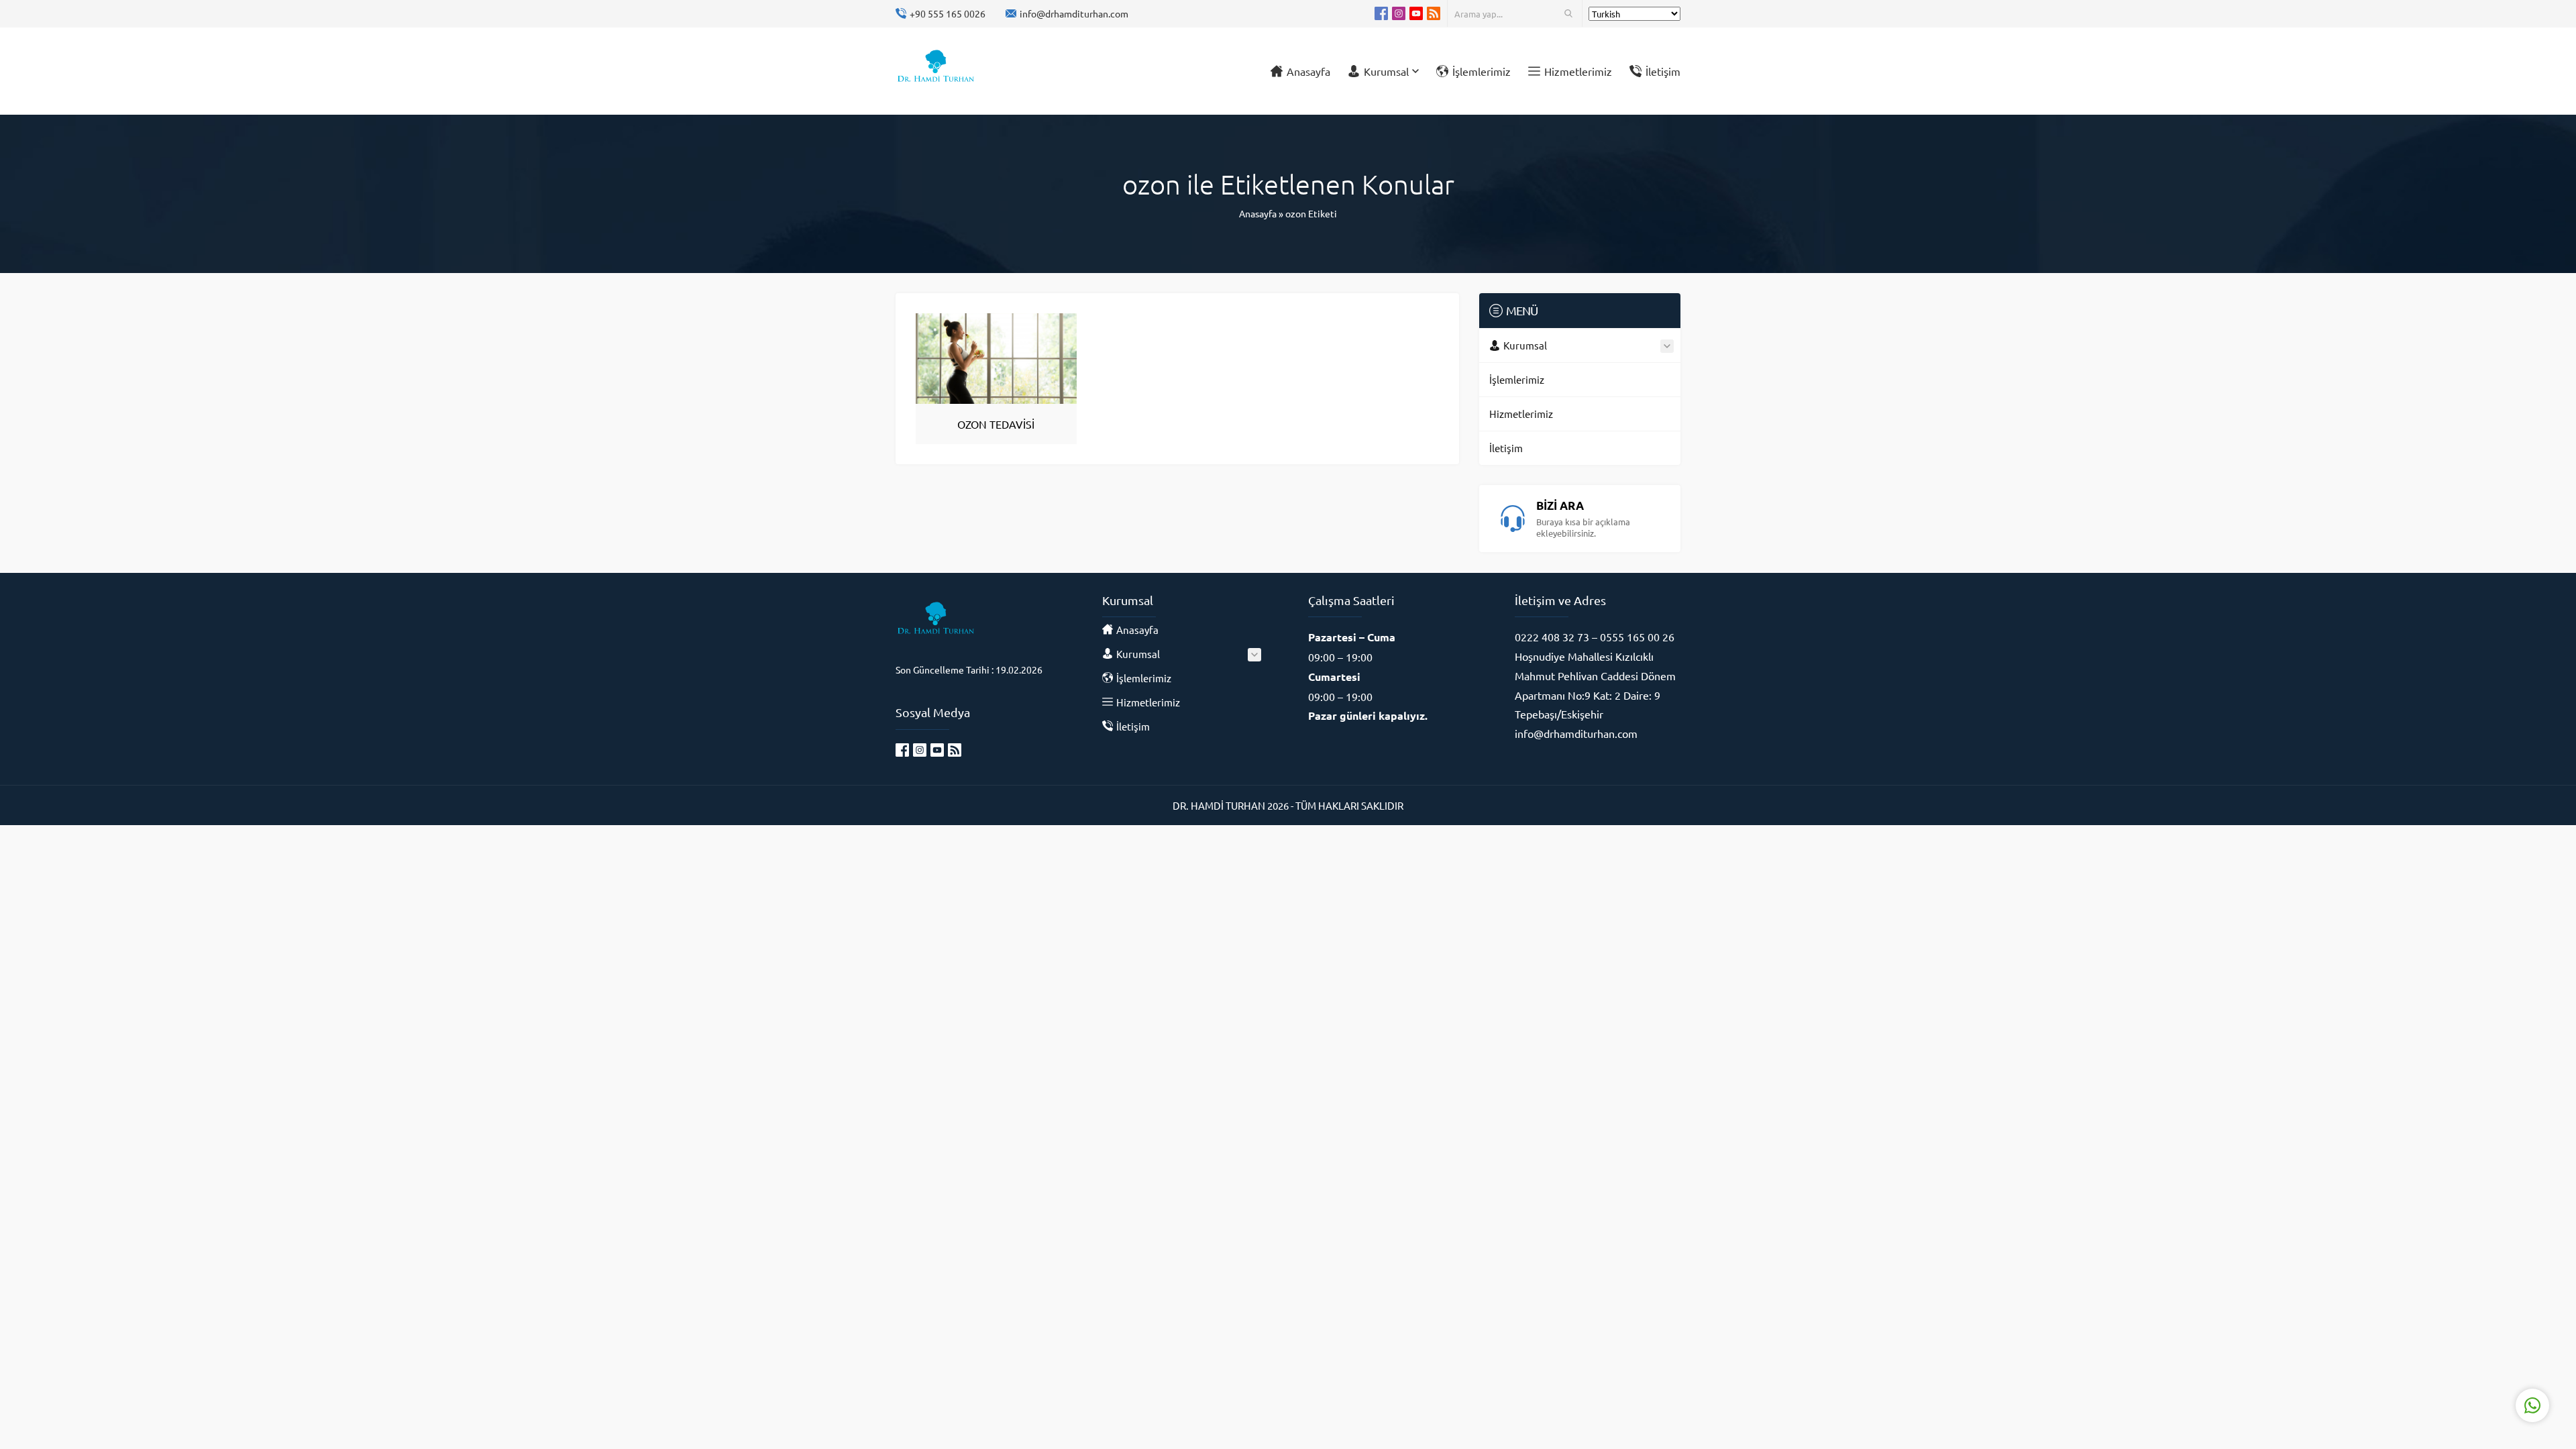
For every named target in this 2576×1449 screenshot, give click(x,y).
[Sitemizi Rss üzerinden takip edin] (1434, 13)
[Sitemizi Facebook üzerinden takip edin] (1381, 13)
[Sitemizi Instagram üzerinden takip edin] (1399, 13)
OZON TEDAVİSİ (996, 424)
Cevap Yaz (2449, 1352)
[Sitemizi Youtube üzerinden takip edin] (1416, 13)
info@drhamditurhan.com (1074, 13)
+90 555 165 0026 (948, 13)
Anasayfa (1258, 213)
